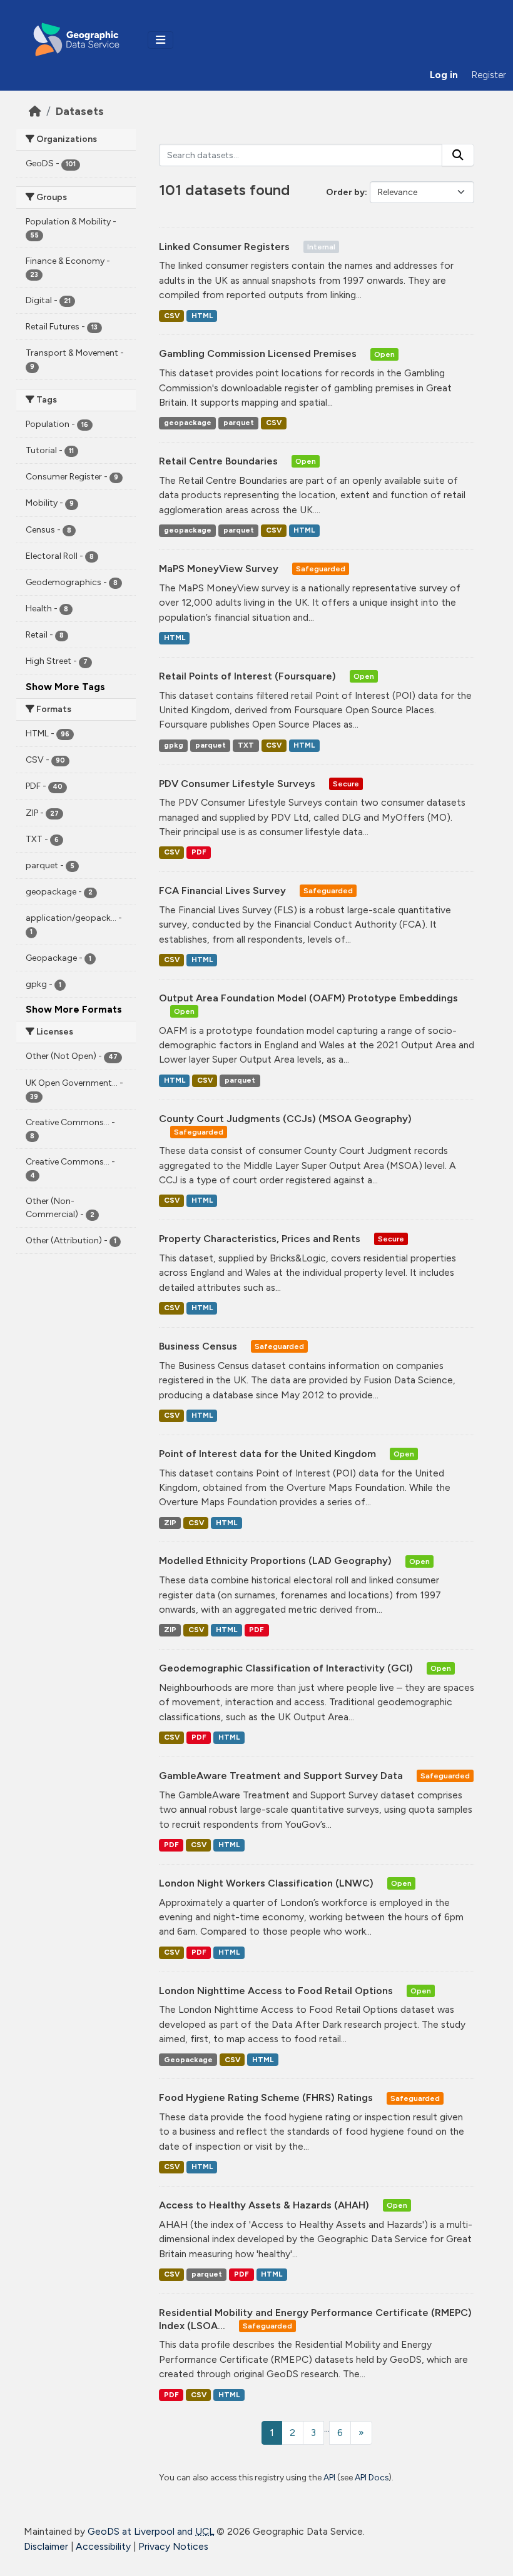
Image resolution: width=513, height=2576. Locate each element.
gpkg (174, 745)
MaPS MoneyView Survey (220, 569)
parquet (239, 423)
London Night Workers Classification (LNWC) (267, 1883)
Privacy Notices (173, 2546)
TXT (246, 745)
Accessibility (103, 2546)
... (327, 2428)
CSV (172, 316)
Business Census (199, 1346)
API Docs (372, 2477)
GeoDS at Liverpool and (151, 2531)
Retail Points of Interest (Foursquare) (249, 676)
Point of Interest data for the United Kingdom (269, 1454)
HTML (202, 316)
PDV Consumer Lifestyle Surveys (238, 784)
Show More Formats (74, 1009)
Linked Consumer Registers (226, 247)
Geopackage (188, 2060)
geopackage (188, 423)
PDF (199, 852)
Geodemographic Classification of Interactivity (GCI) (287, 1668)
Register (489, 75)
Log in (444, 75)
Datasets (80, 111)
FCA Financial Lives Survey (224, 890)
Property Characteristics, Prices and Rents (261, 1239)
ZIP (170, 1523)
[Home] (35, 111)
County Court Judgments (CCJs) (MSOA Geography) (285, 1119)
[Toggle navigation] (160, 40)
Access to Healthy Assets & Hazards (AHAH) (265, 2205)
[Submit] (458, 155)
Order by (345, 192)
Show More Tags (65, 687)
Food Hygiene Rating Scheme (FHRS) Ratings (267, 2097)
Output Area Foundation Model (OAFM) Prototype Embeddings (308, 998)
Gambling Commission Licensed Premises (259, 353)
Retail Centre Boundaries (220, 461)
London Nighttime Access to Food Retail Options (277, 1991)
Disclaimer (46, 2546)
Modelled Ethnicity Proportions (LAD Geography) (277, 1561)
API (329, 2477)
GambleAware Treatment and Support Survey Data (282, 1776)
